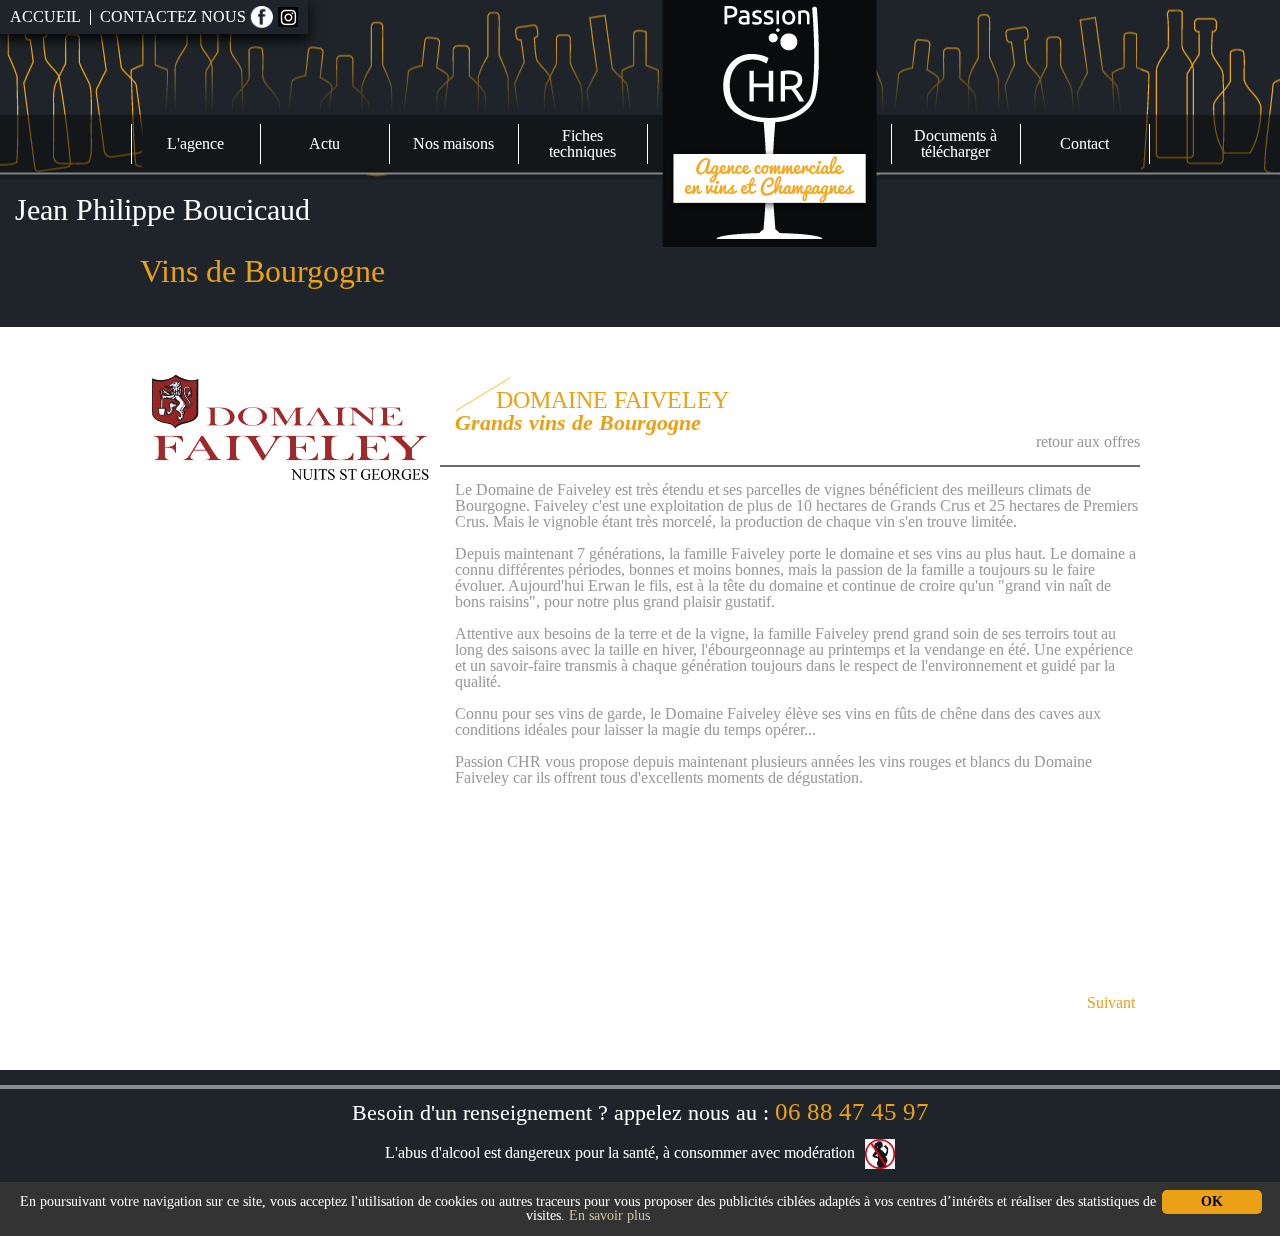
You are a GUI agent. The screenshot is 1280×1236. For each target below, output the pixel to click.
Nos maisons (453, 143)
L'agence (195, 143)
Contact (1084, 143)
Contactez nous (173, 17)
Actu (324, 143)
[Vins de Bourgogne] (769, 121)
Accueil (45, 17)
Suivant (1111, 1003)
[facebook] (262, 17)
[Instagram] (288, 17)
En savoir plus (609, 1215)
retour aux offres (1088, 441)
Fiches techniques (582, 143)
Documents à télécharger (955, 143)
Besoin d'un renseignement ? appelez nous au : (640, 1112)
